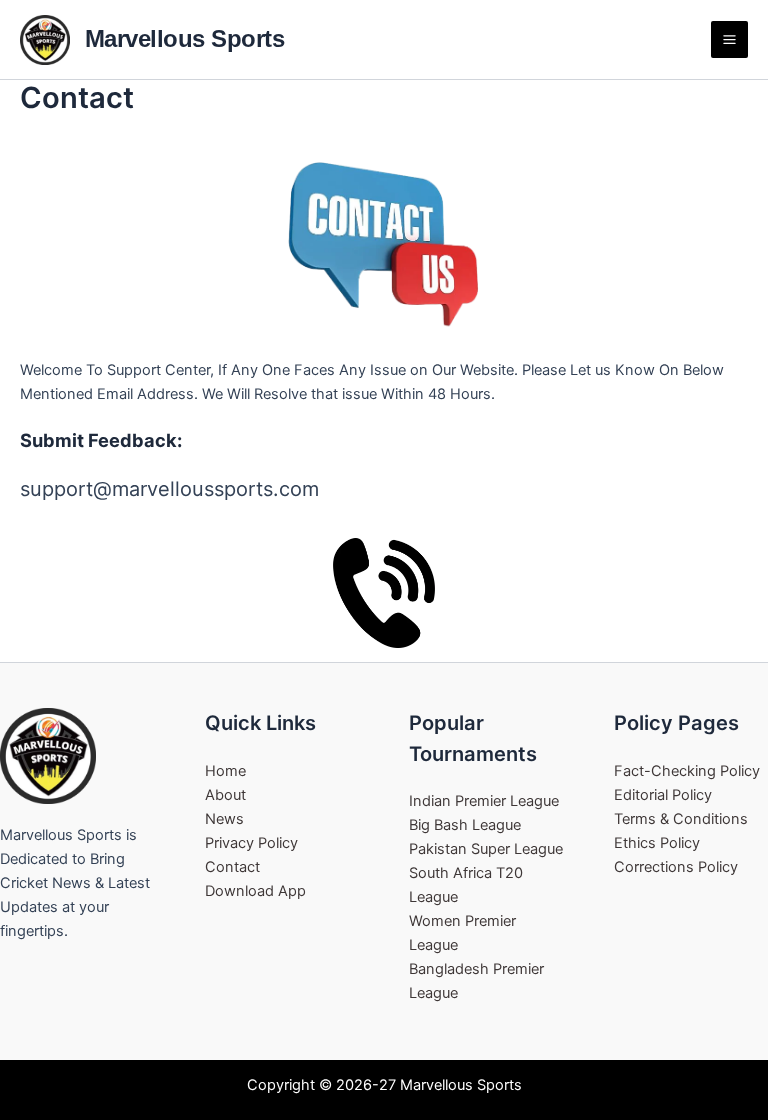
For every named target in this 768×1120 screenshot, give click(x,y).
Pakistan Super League (486, 849)
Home (225, 771)
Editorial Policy (663, 795)
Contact (232, 867)
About (225, 795)
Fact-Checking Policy (687, 771)
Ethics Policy (657, 843)
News (224, 819)
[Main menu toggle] (729, 39)
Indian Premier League (484, 801)
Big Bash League (465, 825)
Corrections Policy (676, 867)
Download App (255, 891)
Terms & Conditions (681, 819)
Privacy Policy (251, 843)
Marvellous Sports (185, 39)
